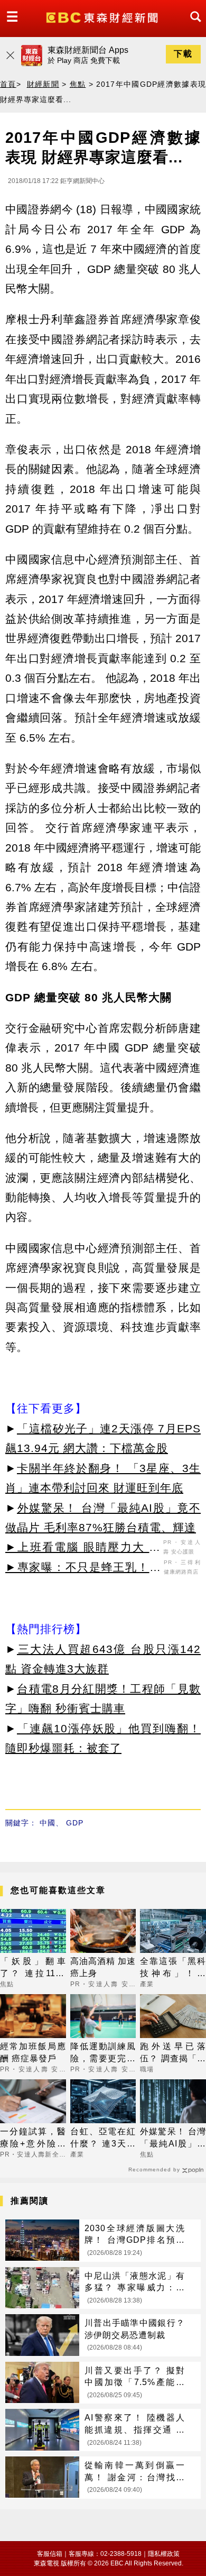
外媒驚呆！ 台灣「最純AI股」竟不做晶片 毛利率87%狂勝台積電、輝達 (173, 2138)
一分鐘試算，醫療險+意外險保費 (33, 2138)
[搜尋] (193, 26)
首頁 (8, 84)
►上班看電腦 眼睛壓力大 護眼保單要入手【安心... (83, 1549)
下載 (183, 54)
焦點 (78, 84)
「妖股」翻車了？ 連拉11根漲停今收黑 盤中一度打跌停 (33, 1968)
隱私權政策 (164, 2554)
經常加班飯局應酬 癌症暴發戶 (33, 2052)
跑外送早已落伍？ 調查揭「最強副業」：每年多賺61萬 (173, 2053)
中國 (48, 1823)
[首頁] (103, 17)
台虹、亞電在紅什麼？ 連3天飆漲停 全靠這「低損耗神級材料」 (103, 2138)
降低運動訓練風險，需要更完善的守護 (103, 2053)
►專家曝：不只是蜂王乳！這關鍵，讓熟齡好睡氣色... (83, 1569)
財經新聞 (43, 84)
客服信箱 (50, 2554)
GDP (75, 1823)
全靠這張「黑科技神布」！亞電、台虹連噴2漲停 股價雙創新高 (173, 1968)
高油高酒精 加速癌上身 (103, 1967)
